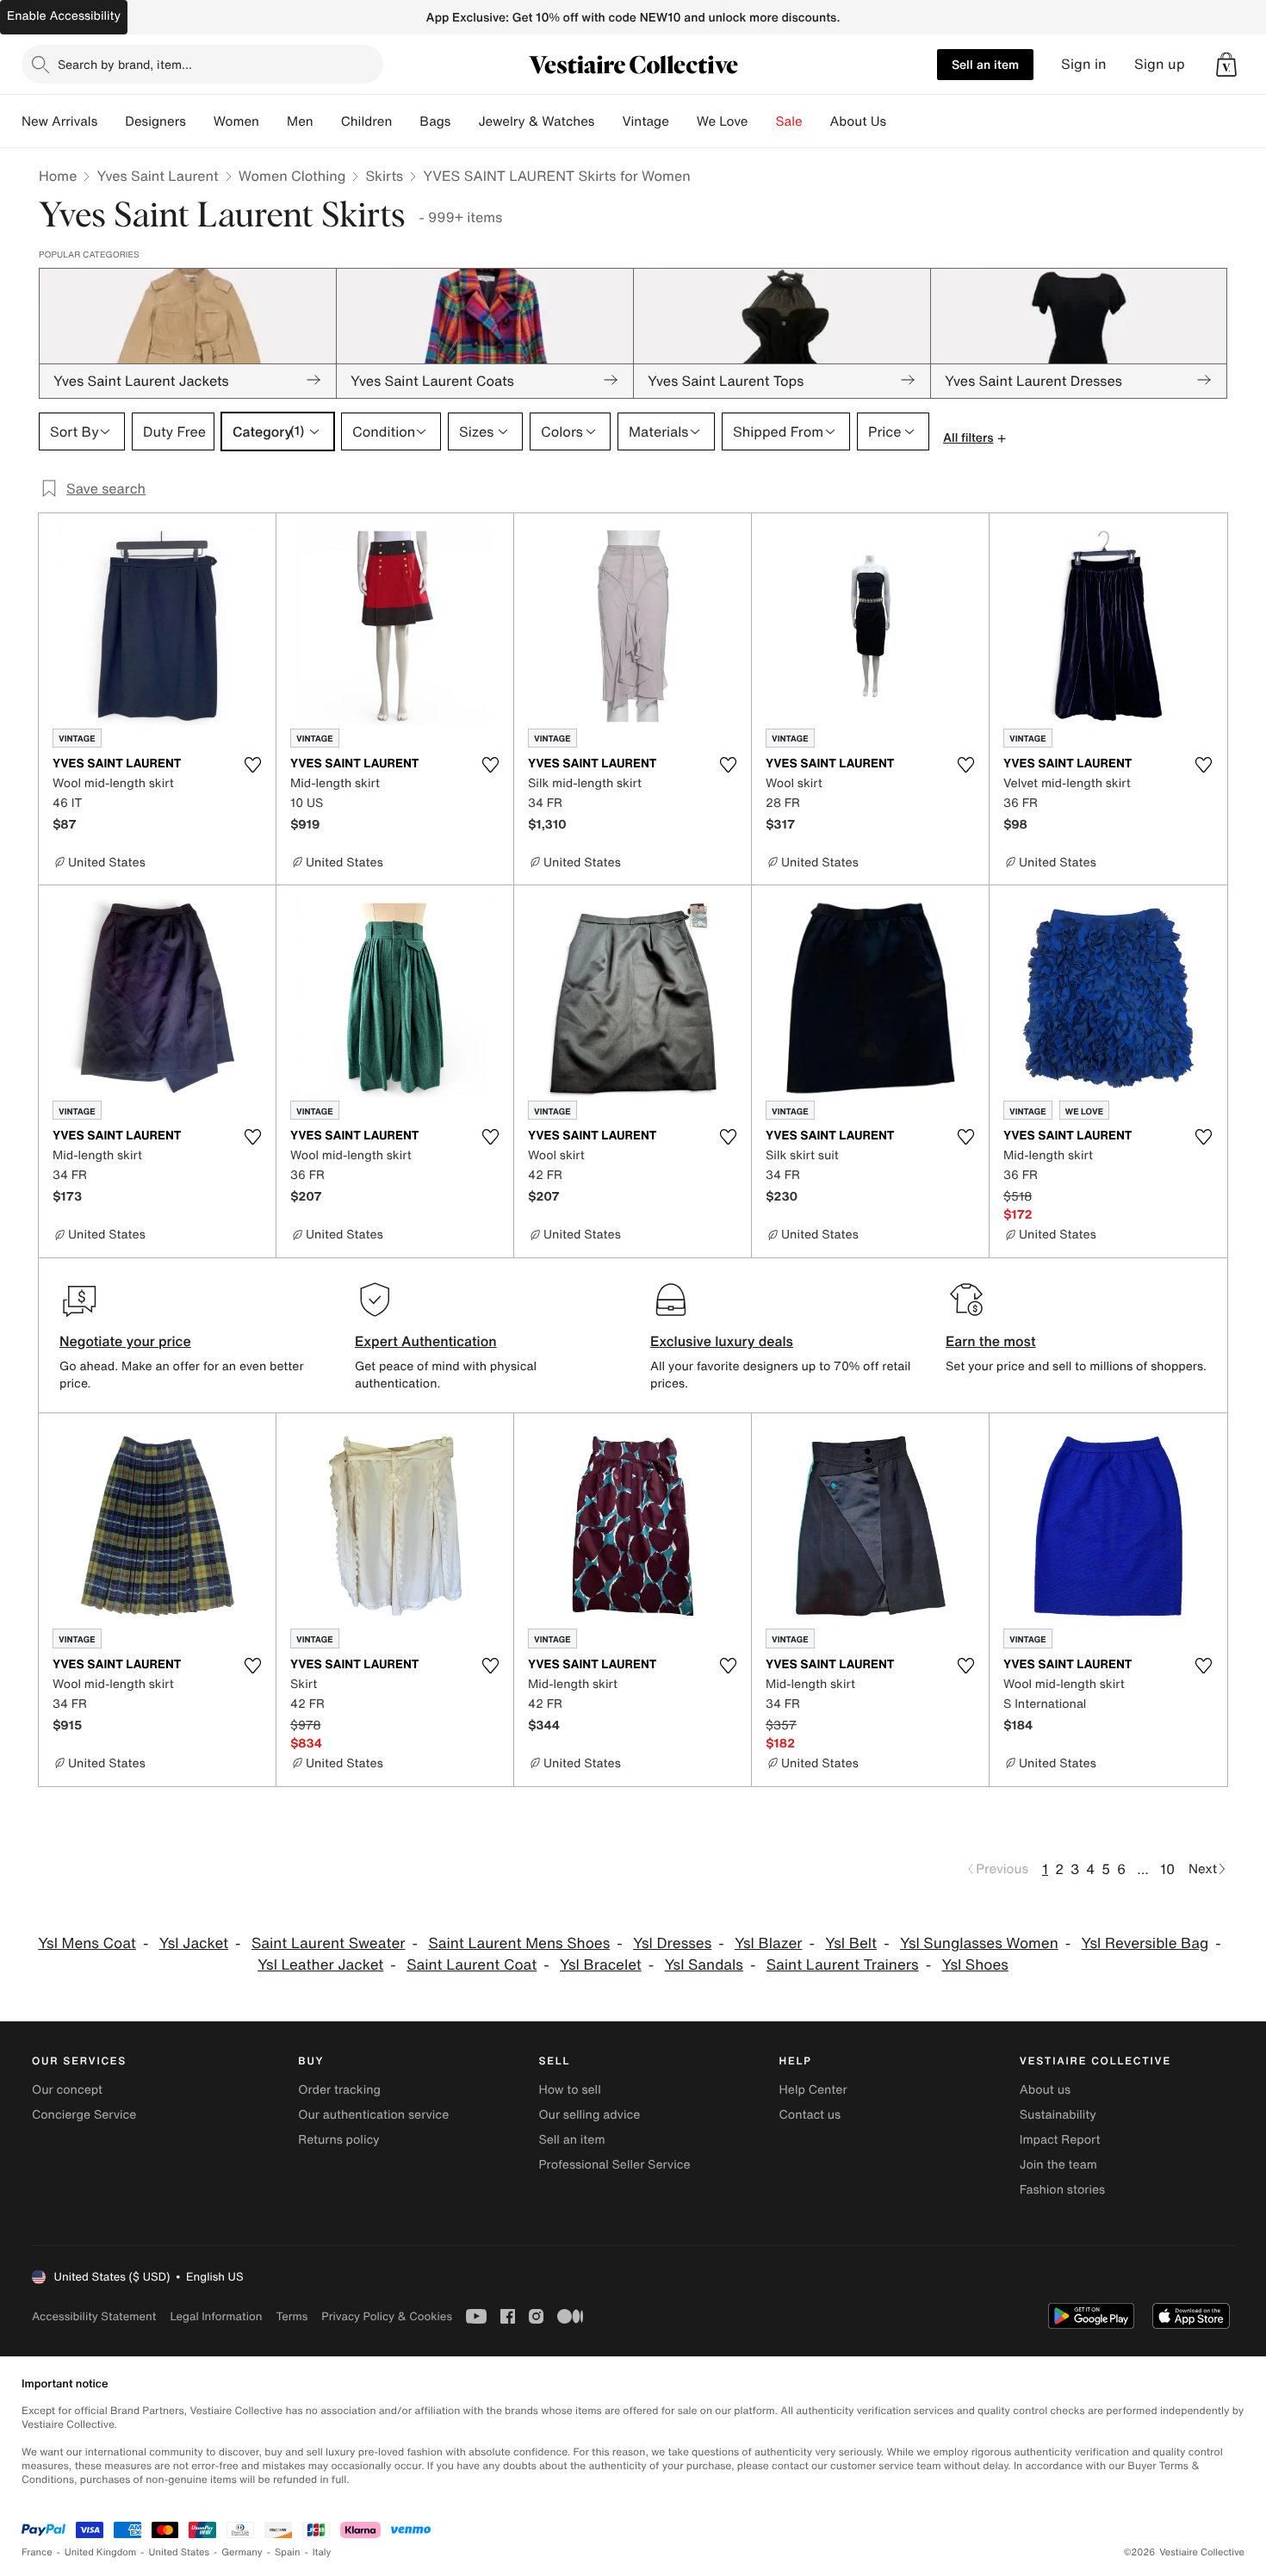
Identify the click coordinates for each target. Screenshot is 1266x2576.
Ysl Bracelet (601, 1965)
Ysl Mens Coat (87, 1943)
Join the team (1058, 2165)
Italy (322, 2552)
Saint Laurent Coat (472, 1965)
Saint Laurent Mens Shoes (519, 1943)
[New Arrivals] (111, 121)
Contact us (810, 2115)
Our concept (67, 2090)
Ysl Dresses (672, 1943)
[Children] (406, 121)
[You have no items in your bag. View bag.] (1226, 65)
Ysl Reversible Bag (1145, 1943)
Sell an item (985, 64)
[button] (1226, 65)
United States (180, 2552)
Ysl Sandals (704, 1965)
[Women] (273, 121)
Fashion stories (1062, 2190)
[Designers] (200, 121)
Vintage (645, 121)
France (37, 2552)
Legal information (216, 2316)
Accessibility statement (94, 2316)
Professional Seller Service (614, 2165)
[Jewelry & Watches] (608, 121)
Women (236, 121)
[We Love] (762, 121)
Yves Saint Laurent (157, 176)
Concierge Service (84, 2115)
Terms (292, 2316)
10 (1167, 1869)
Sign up (1160, 64)
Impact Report (1060, 2140)
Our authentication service (373, 2115)
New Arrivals (59, 121)
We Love (723, 121)
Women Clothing (292, 176)
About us (1045, 2090)
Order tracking (339, 2090)
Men (300, 121)
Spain (288, 2552)
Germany (242, 2552)
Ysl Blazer (768, 1943)
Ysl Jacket (194, 1943)
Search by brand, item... (125, 64)
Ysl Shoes (974, 1965)
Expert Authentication (426, 1341)
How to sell (569, 2090)
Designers (155, 121)
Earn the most (991, 1341)
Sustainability (1058, 2115)
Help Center (813, 2090)
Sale (789, 121)
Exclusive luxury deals (722, 1341)
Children (367, 121)
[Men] (327, 121)
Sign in (1084, 64)
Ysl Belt (851, 1943)
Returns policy (338, 2140)
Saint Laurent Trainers (843, 1965)
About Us (858, 121)
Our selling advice (589, 2115)
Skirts (384, 176)
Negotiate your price (125, 1341)
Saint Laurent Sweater (329, 1943)
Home (58, 176)
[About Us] (900, 121)
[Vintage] (683, 121)
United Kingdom (101, 2552)
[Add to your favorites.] (252, 765)
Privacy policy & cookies (387, 2316)
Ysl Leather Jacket (320, 1965)
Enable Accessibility (64, 16)
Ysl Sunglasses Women (979, 1943)
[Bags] (464, 121)
